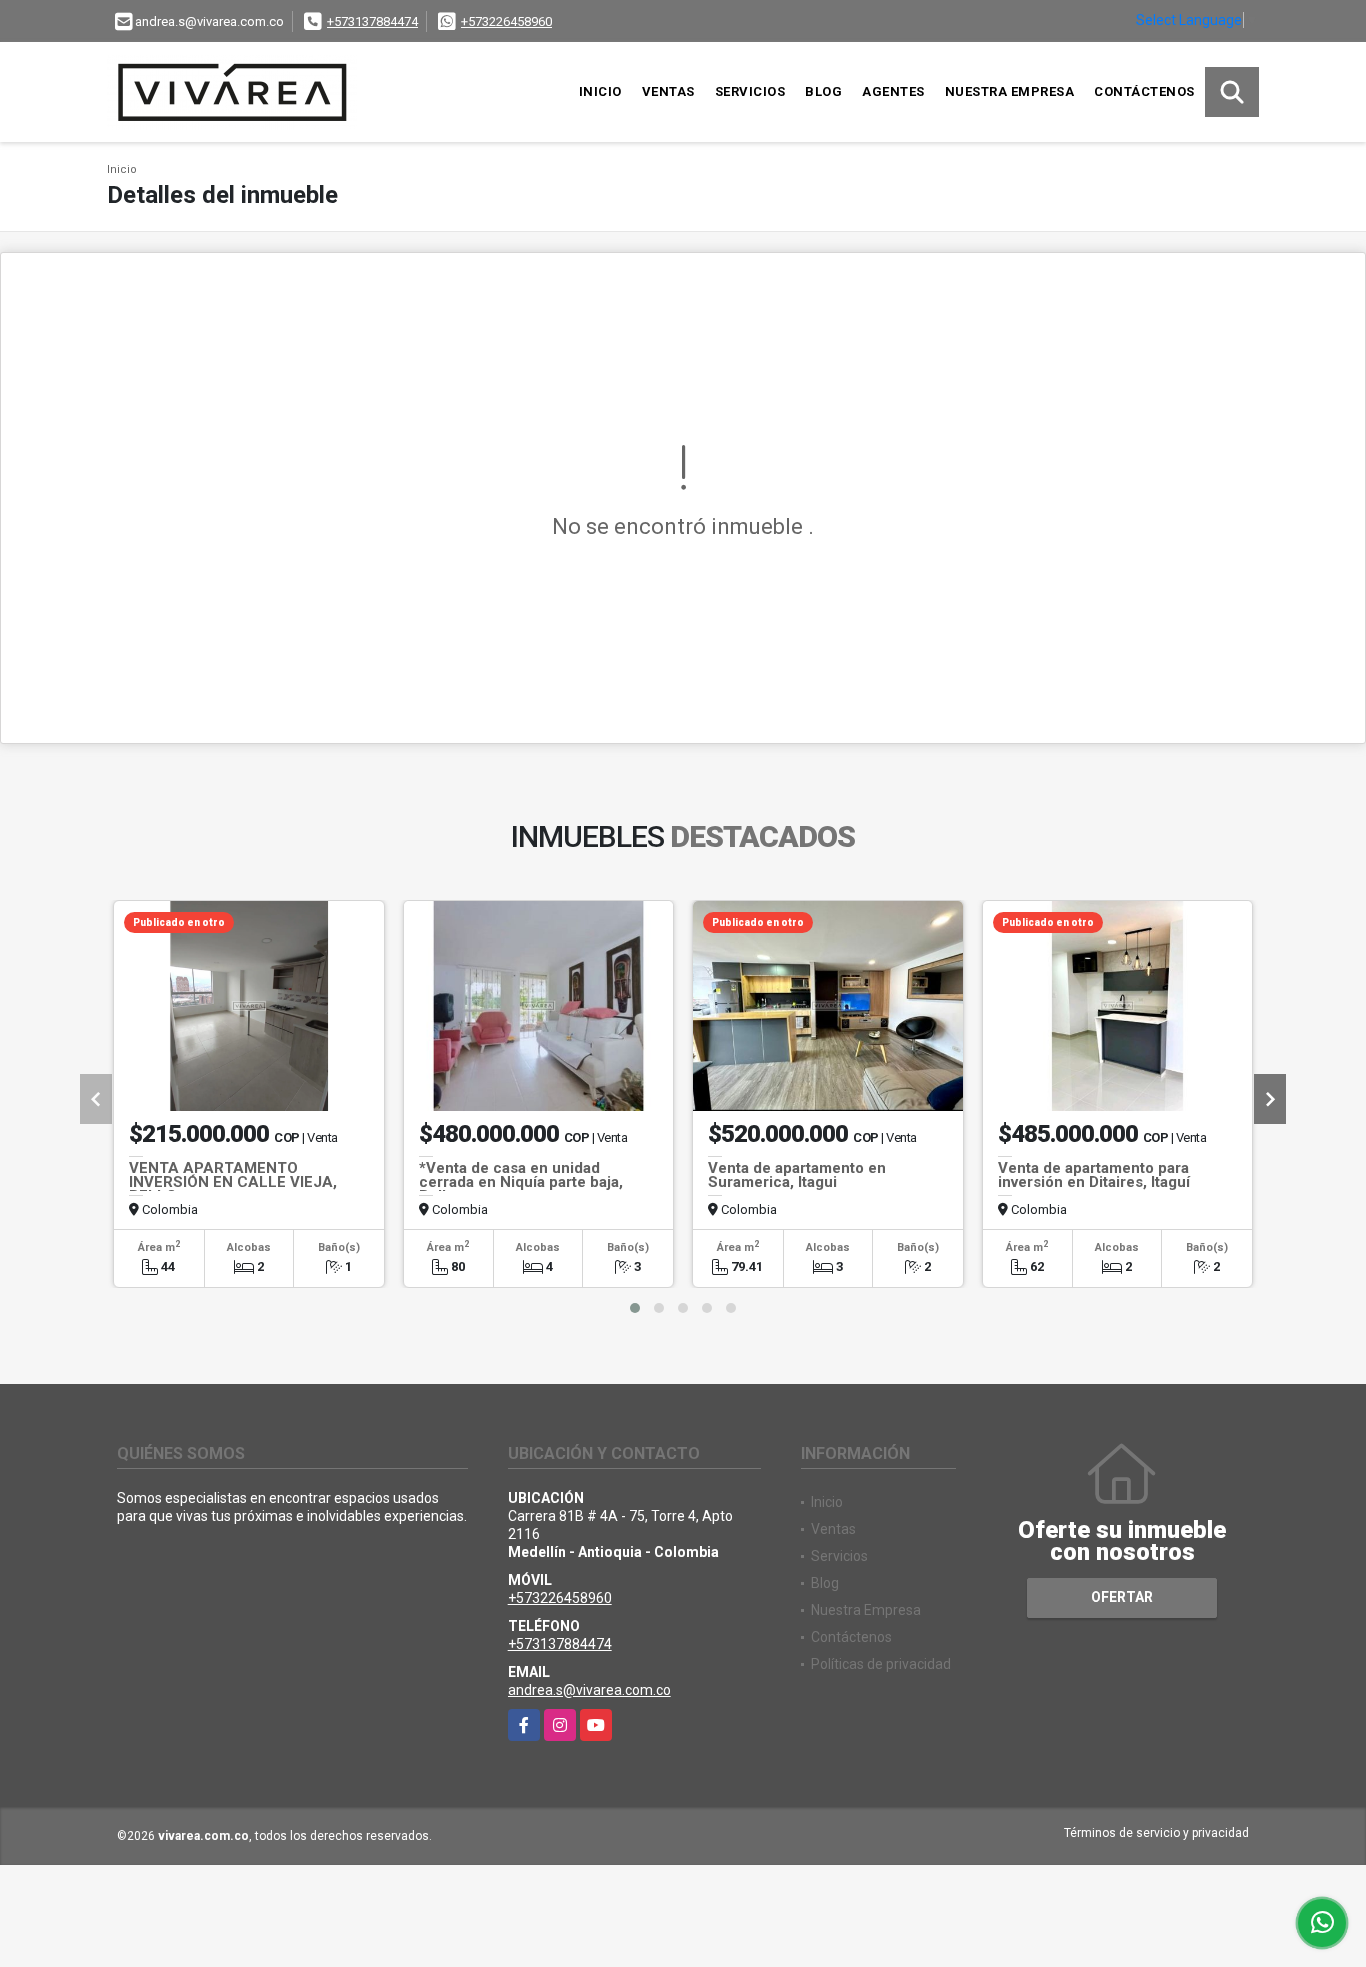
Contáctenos (1144, 91)
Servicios (750, 91)
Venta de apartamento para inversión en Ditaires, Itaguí (1094, 1175)
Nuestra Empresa (1010, 91)
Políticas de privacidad (881, 1664)
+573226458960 (506, 21)
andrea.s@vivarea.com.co (589, 1690)
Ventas (668, 91)
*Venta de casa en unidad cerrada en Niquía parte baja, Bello (521, 1182)
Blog (823, 91)
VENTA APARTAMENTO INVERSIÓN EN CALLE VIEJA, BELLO (233, 1182)
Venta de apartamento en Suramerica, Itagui (797, 1175)
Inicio (600, 91)
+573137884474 (372, 21)
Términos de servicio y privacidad (1156, 1833)
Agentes (893, 91)
